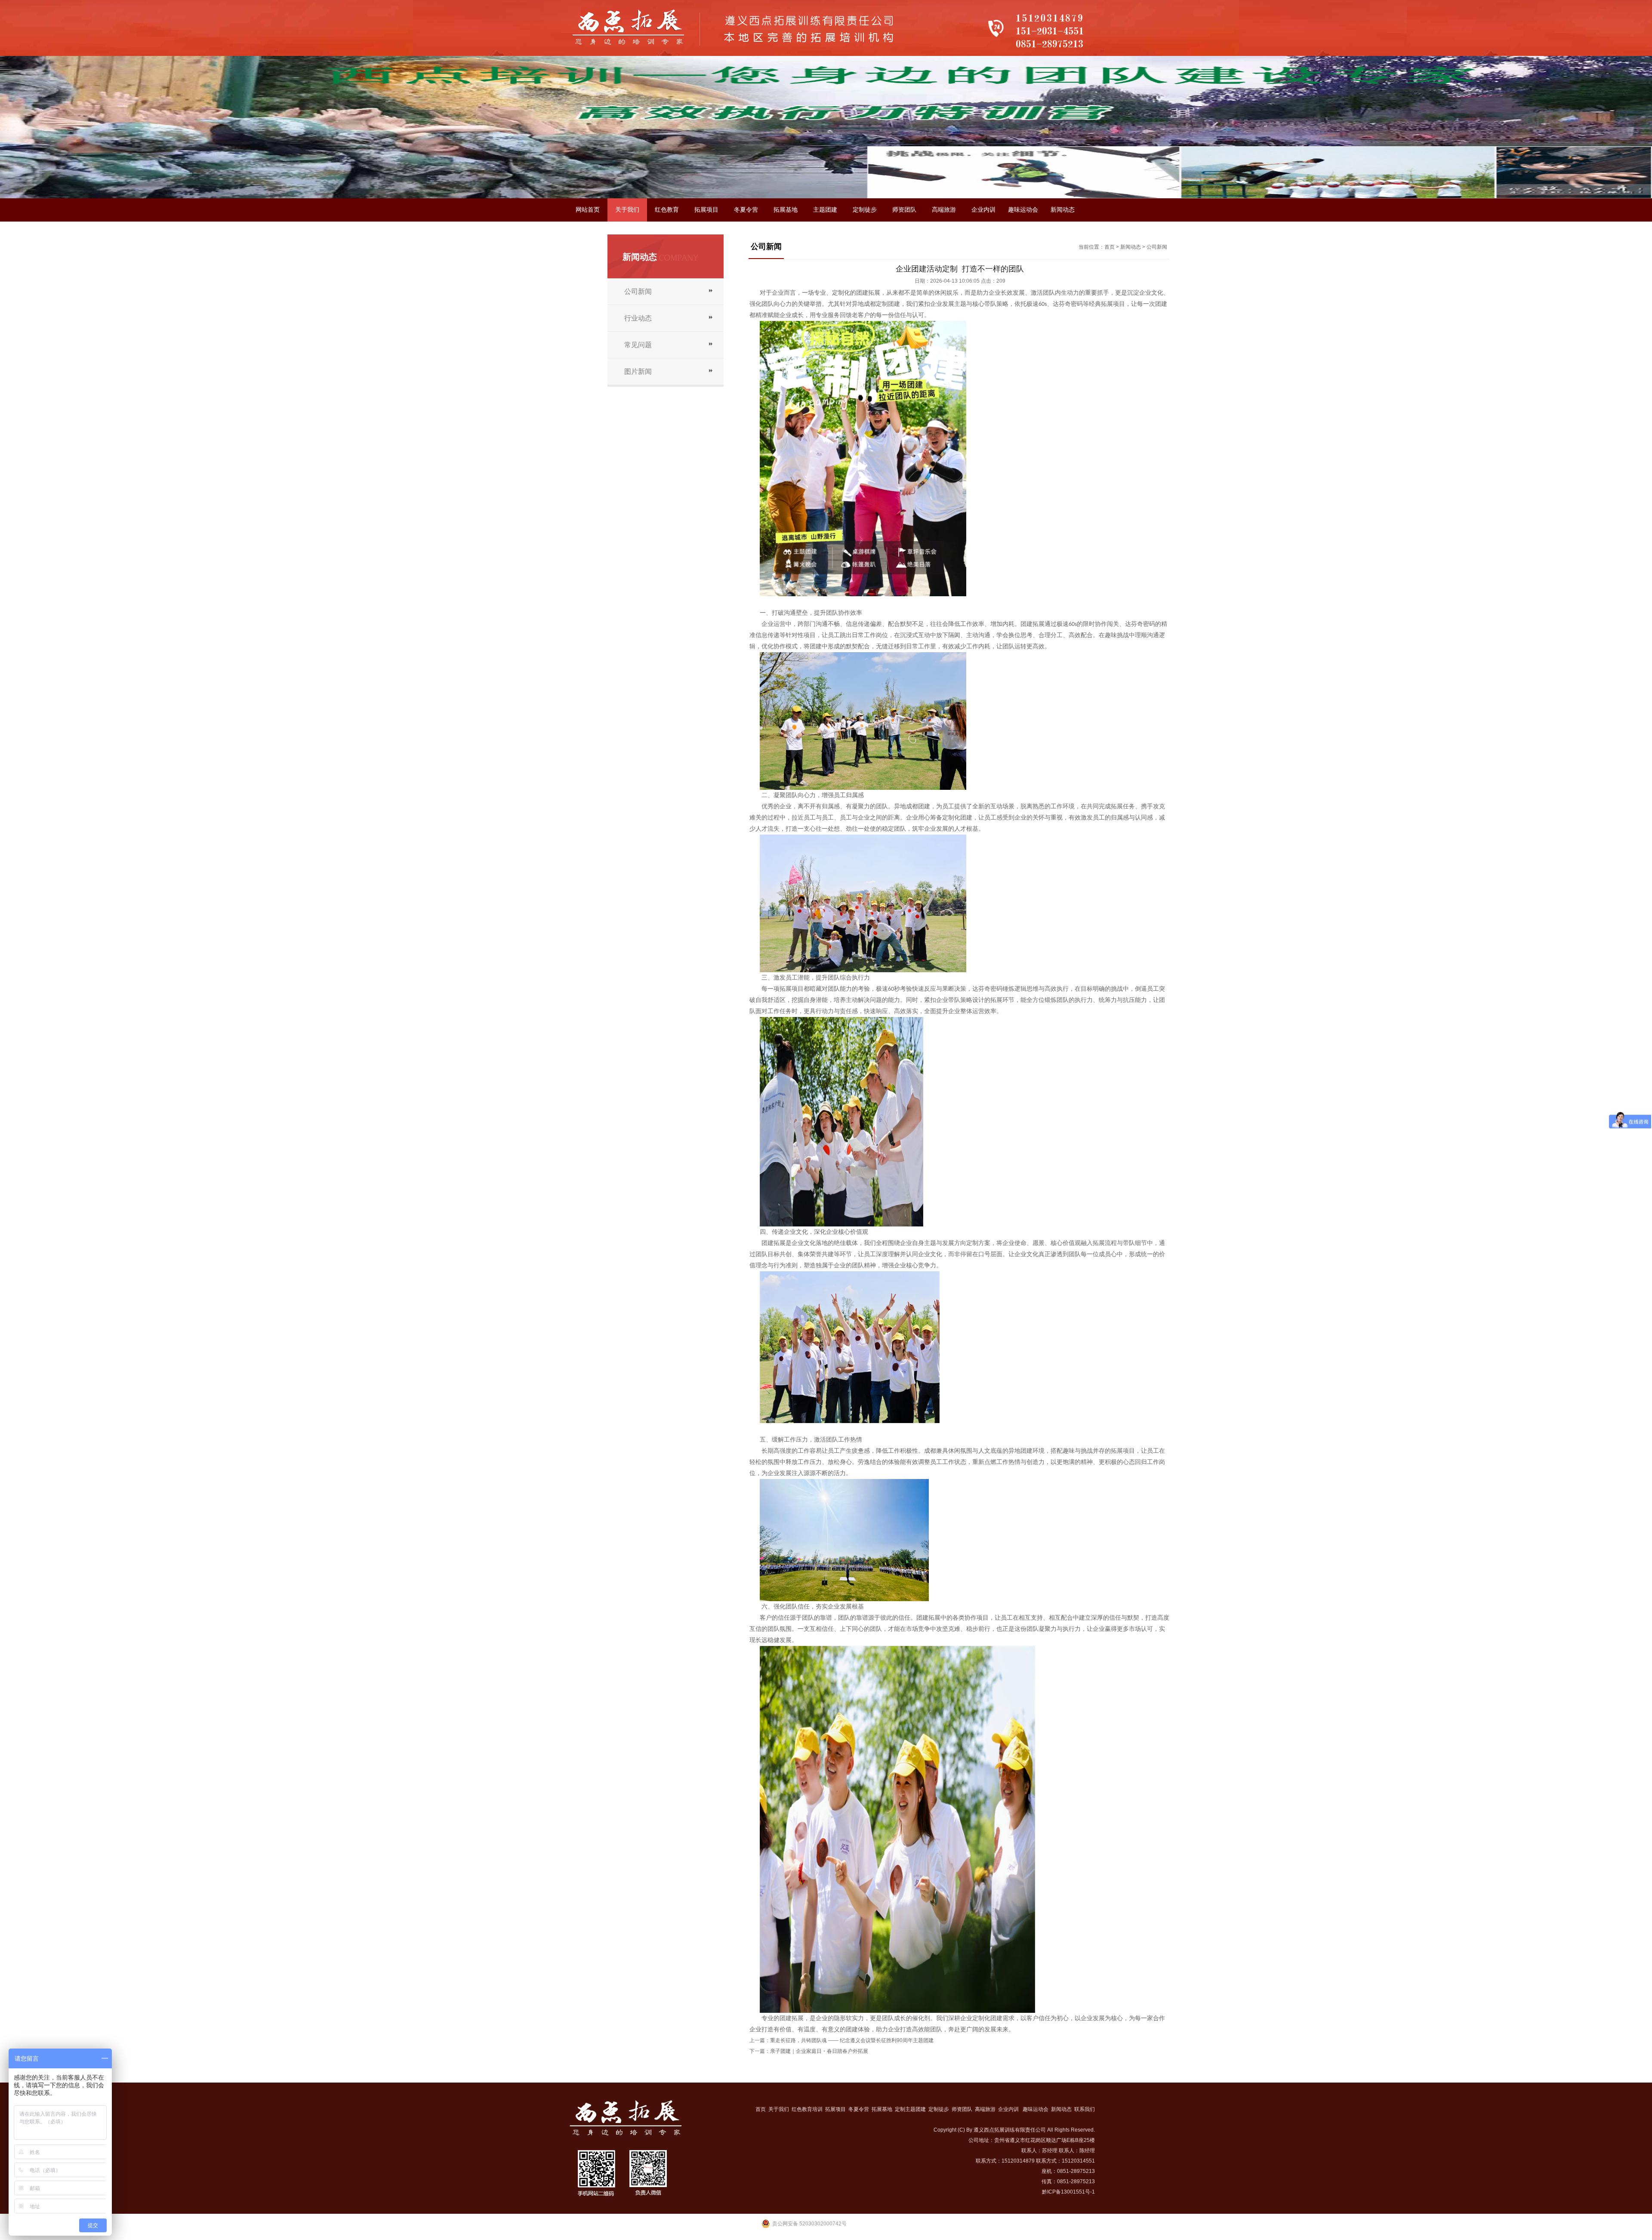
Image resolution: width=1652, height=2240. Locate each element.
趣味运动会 (1023, 210)
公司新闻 (638, 291)
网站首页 (588, 210)
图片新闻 (638, 371)
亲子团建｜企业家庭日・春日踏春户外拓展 (820, 2051)
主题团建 (825, 210)
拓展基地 (786, 210)
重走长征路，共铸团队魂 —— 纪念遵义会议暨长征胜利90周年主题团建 (852, 2040)
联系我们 (588, 233)
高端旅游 (944, 210)
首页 (1110, 247)
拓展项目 (706, 210)
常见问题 (638, 345)
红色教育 (667, 210)
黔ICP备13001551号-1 (1068, 2192)
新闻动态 (1063, 210)
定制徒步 (865, 210)
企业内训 (983, 210)
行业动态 (638, 318)
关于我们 (627, 210)
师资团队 (904, 210)
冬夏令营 (746, 210)
